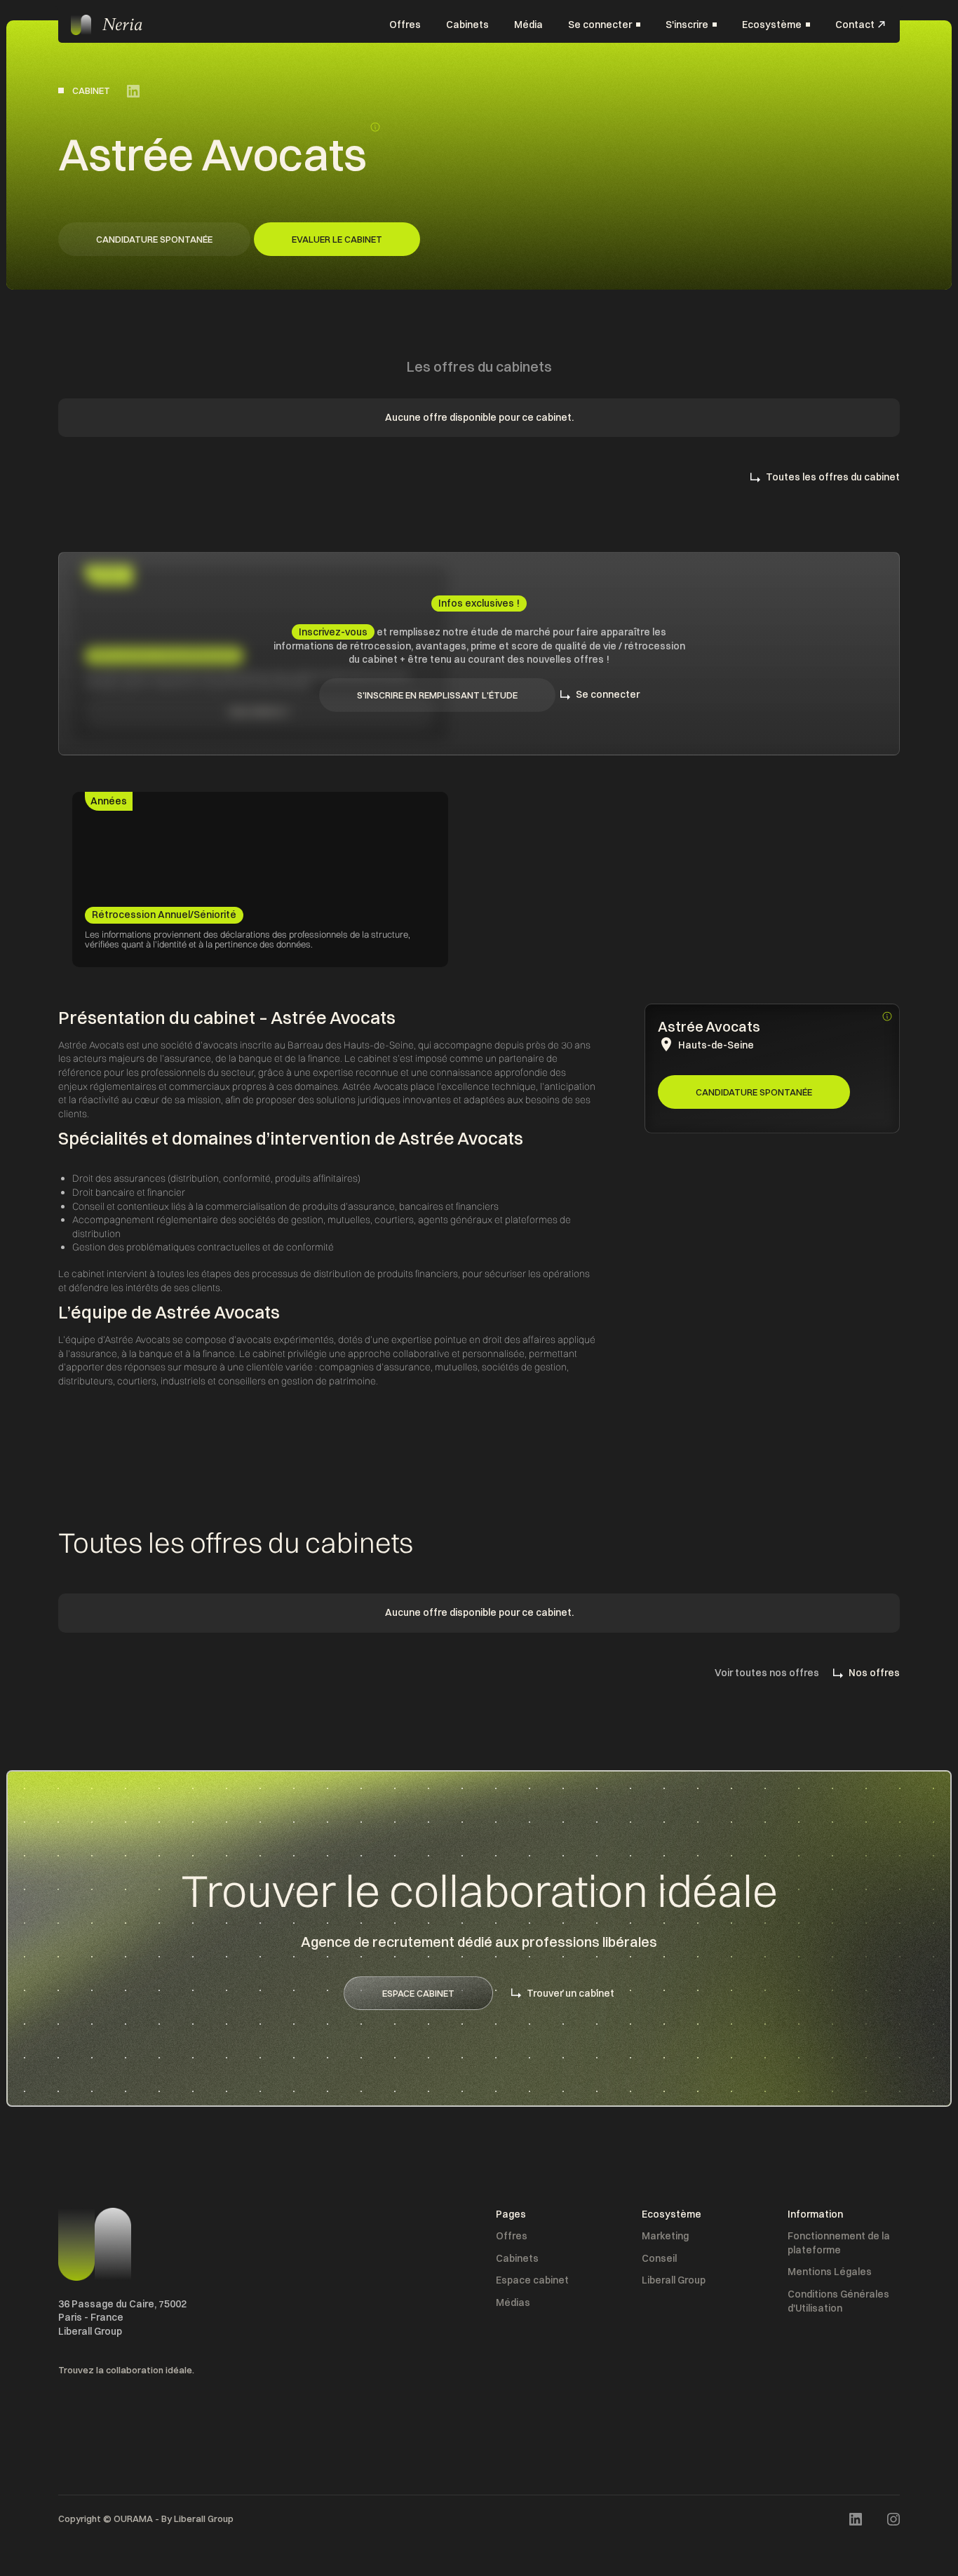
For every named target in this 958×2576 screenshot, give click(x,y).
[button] (604, 25)
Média (528, 24)
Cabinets (467, 24)
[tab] (109, 802)
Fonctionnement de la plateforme (839, 2243)
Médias (513, 2302)
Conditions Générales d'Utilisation (838, 2301)
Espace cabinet (532, 2280)
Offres (405, 24)
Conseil (659, 2258)
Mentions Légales (830, 2272)
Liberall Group (674, 2280)
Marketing (665, 2236)
